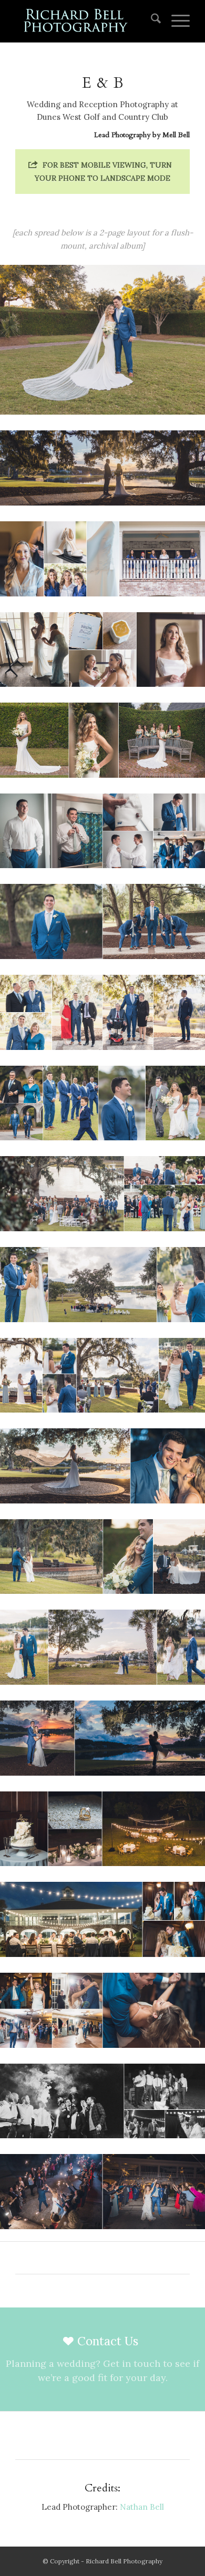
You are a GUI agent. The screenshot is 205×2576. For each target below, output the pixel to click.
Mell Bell (176, 135)
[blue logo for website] (85, 21)
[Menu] (175, 21)
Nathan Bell (142, 2507)
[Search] (151, 21)
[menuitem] (151, 21)
